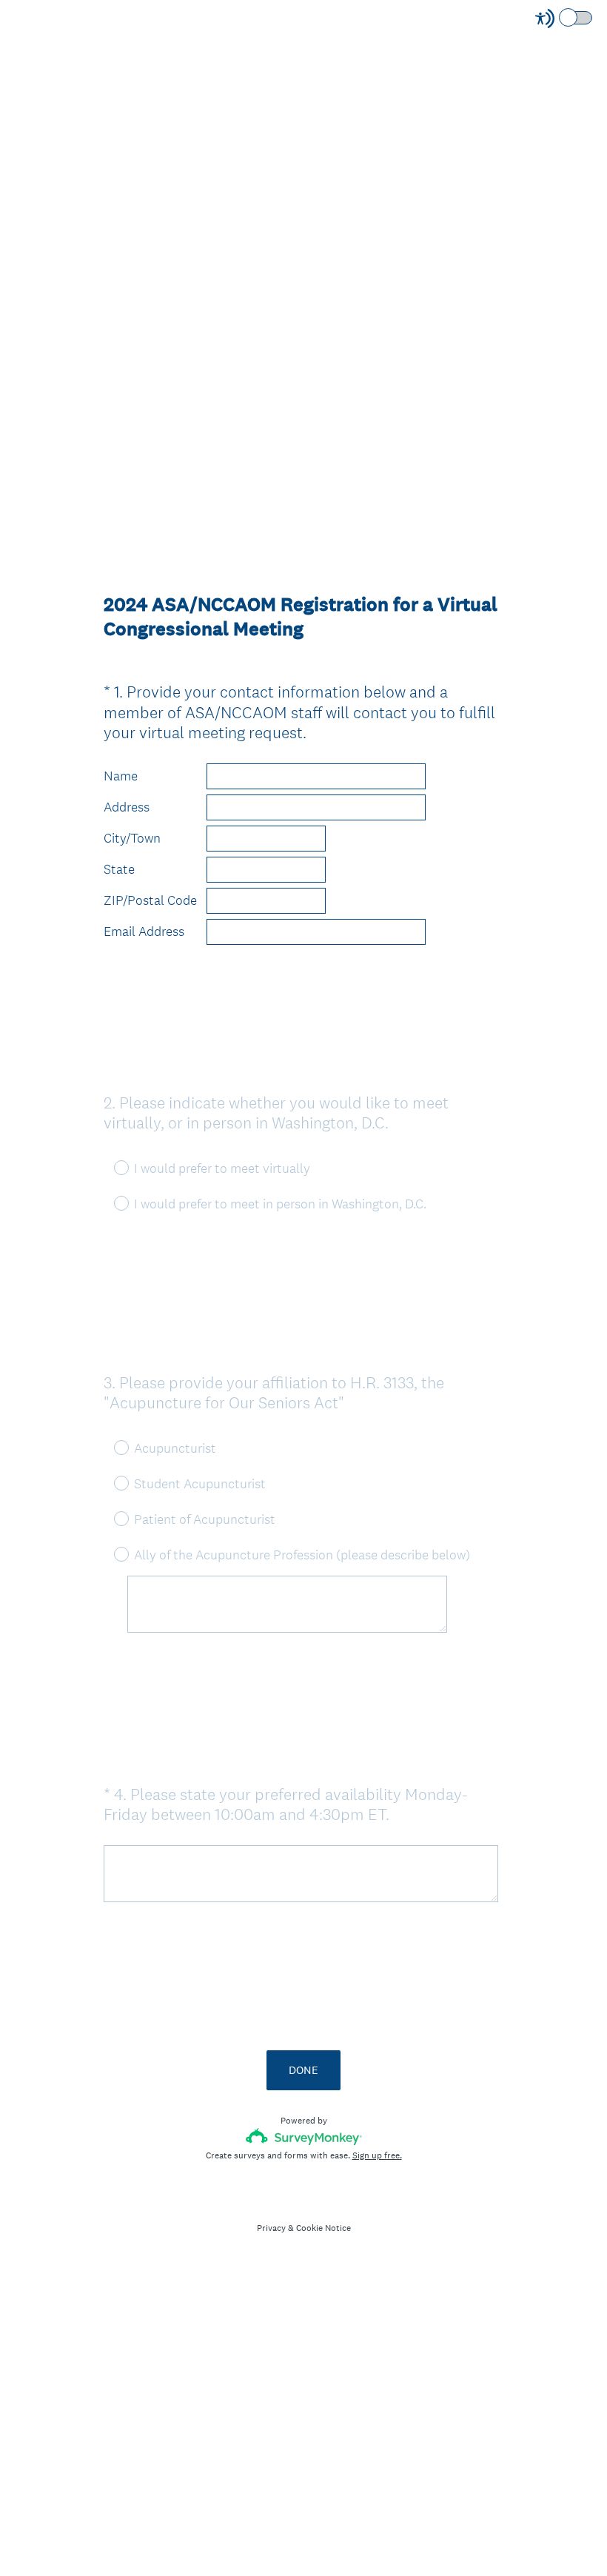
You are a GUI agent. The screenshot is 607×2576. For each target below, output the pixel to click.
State (119, 869)
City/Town (132, 838)
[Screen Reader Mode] (565, 19)
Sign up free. (377, 2155)
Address (127, 807)
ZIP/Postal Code (150, 900)
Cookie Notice (323, 2228)
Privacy (271, 2228)
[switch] (593, 17)
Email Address (144, 931)
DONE (303, 2070)
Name (121, 776)
